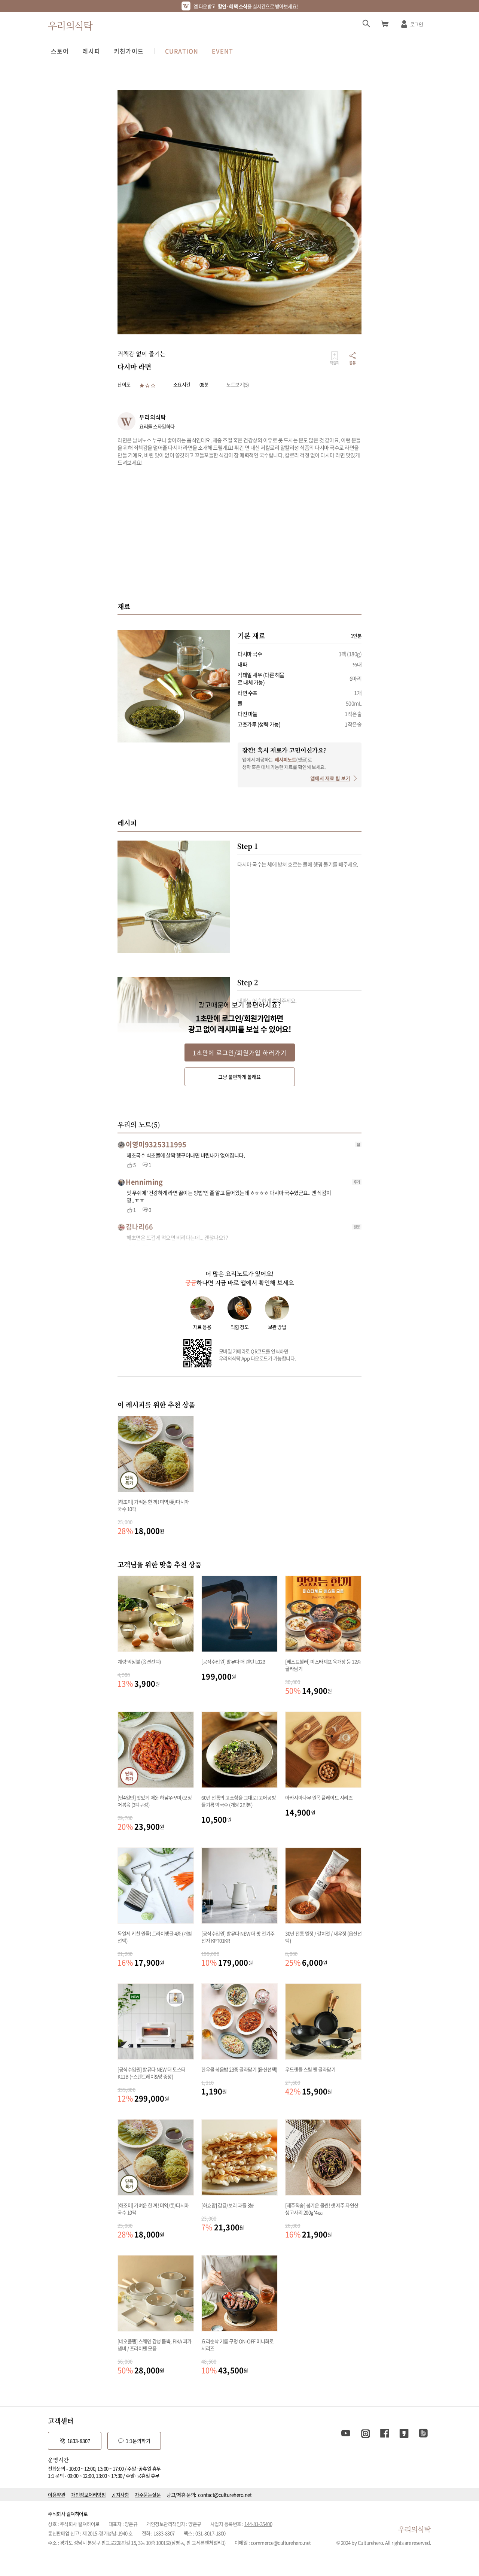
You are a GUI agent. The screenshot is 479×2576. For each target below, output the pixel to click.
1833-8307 (79, 2441)
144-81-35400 (258, 2524)
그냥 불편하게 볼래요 (239, 1077)
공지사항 (120, 2495)
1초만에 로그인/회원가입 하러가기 (240, 1052)
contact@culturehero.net (225, 2495)
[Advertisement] (239, 534)
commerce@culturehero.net (281, 2542)
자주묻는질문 (148, 2495)
